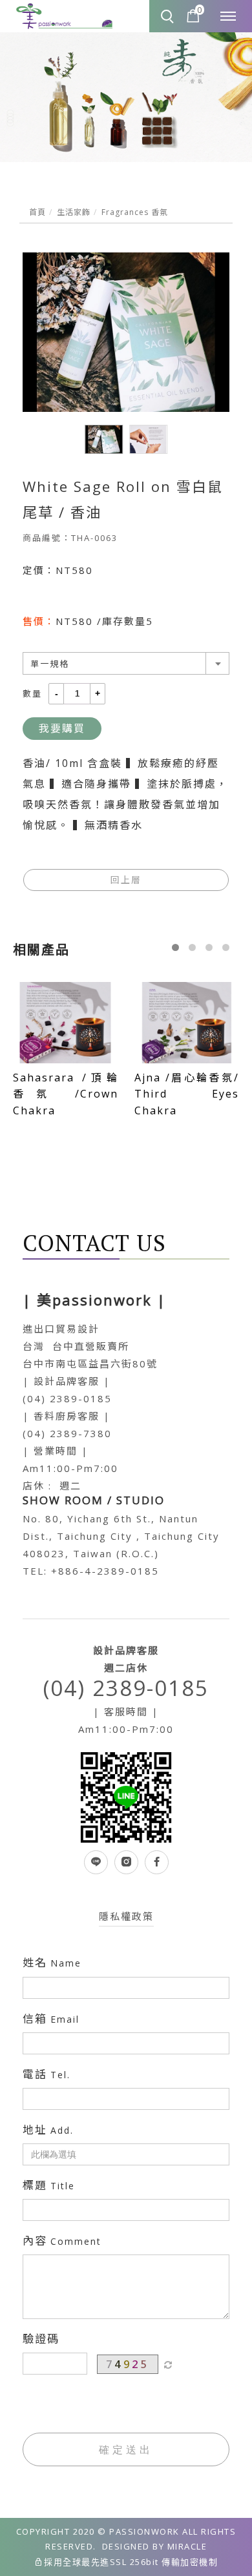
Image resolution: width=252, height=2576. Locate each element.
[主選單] (228, 17)
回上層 (126, 880)
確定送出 (126, 2449)
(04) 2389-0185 (126, 1688)
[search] (169, 17)
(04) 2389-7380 (67, 1433)
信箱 (51, 2019)
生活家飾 (74, 212)
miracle (187, 2546)
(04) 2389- (53, 1398)
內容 (62, 2241)
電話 (47, 2074)
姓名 (52, 1963)
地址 (48, 2130)
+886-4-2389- (91, 1571)
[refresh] (168, 2364)
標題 (49, 2185)
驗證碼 (41, 2339)
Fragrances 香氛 (135, 212)
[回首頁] (65, 17)
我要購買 (62, 728)
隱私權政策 (126, 1916)
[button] (175, 947)
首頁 (37, 212)
